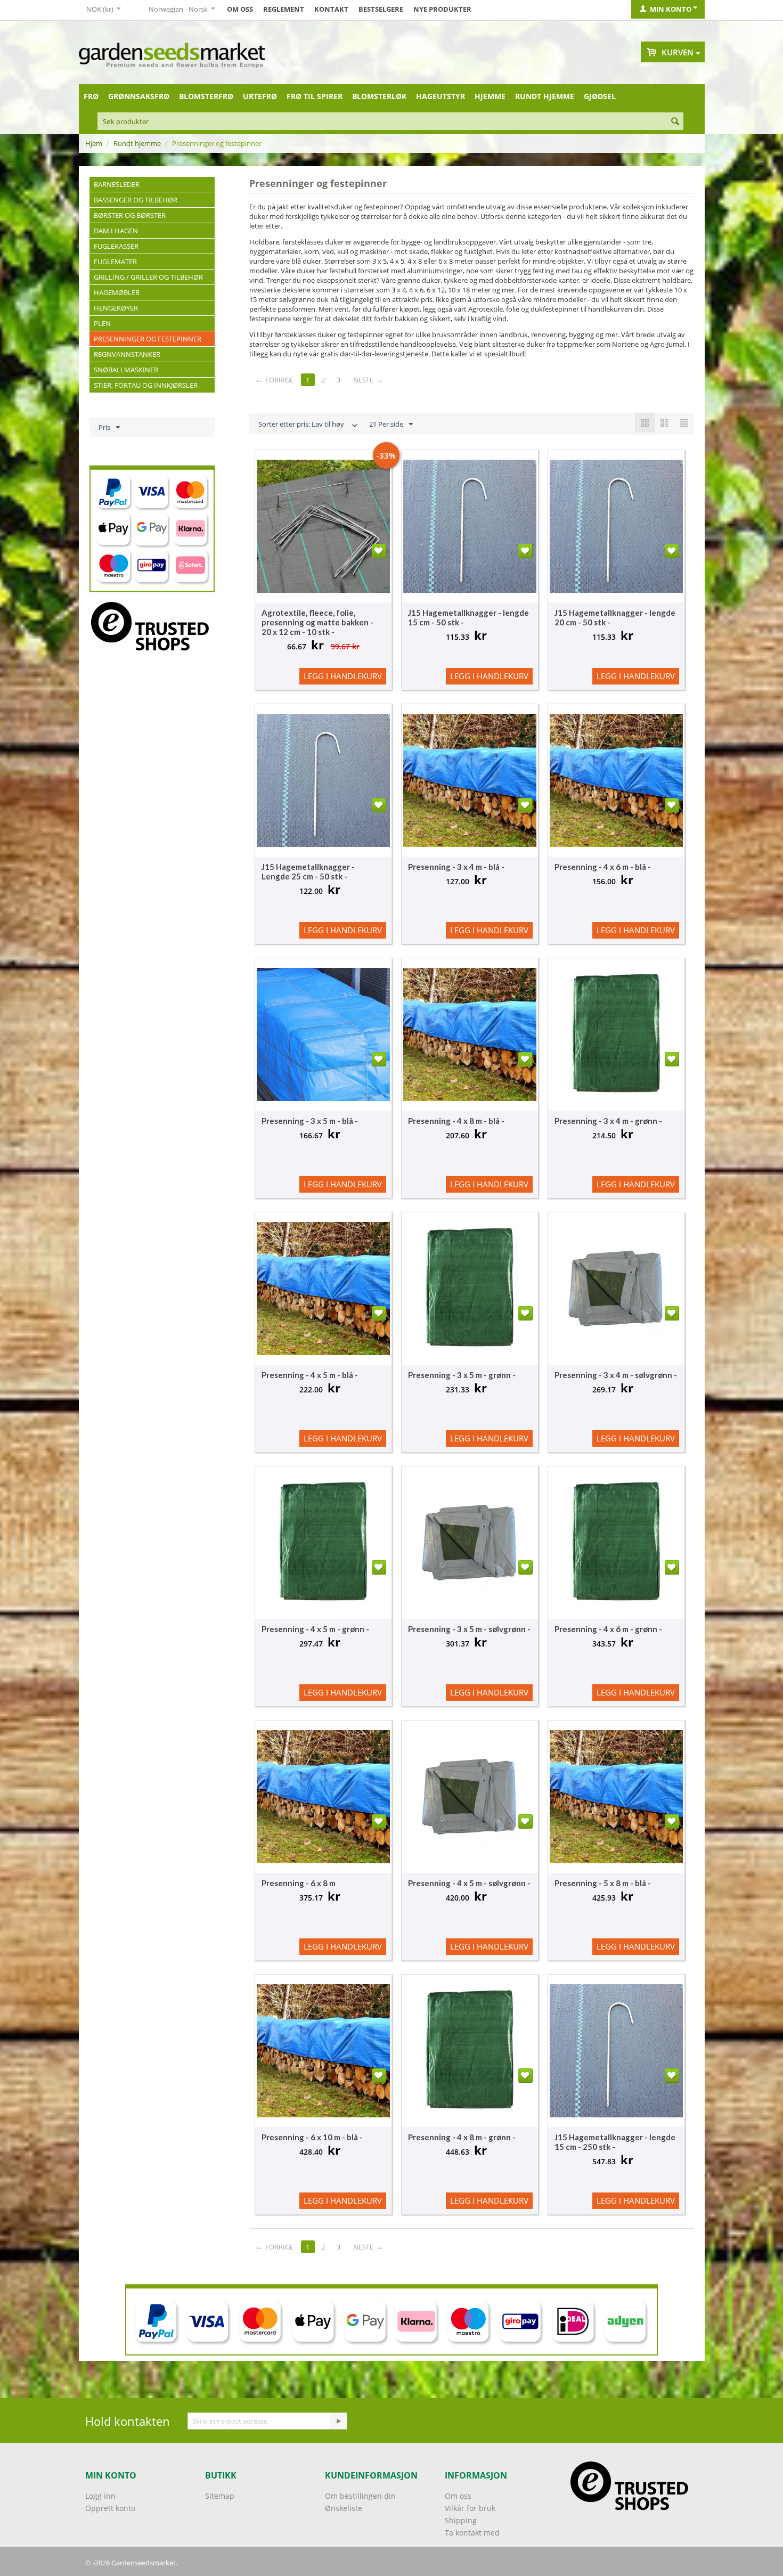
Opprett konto (110, 2508)
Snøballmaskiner (126, 370)
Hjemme (490, 96)
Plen (102, 323)
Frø (91, 96)
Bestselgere (381, 9)
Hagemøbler (117, 292)
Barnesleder (117, 184)
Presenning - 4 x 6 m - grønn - (608, 1629)
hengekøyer (116, 308)
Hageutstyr (441, 96)
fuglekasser (116, 246)
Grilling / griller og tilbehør (148, 277)
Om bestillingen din (360, 2496)
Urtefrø (260, 96)
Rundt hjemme (545, 96)
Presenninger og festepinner (148, 339)
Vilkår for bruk (470, 2508)
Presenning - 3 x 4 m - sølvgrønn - (616, 1375)
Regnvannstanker (127, 354)
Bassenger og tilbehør (136, 200)
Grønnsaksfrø (139, 96)
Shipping (461, 2520)
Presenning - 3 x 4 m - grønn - (608, 1121)
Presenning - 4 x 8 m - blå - (456, 1121)
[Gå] (338, 2421)
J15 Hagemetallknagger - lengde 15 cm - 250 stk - (615, 2142)
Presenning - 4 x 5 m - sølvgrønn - (469, 1883)
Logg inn (100, 2496)
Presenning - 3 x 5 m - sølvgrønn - (469, 1629)
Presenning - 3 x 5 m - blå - (310, 1121)
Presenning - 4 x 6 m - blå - (603, 867)
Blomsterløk (379, 96)
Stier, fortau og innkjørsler (146, 385)
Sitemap (220, 2496)
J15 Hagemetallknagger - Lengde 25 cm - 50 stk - (308, 871)
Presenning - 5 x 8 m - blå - (603, 1883)
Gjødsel (600, 96)
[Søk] (675, 122)
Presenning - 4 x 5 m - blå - (310, 1375)
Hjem (94, 143)
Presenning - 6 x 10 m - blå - (312, 2137)
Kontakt (331, 9)
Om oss (240, 9)
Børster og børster (130, 215)
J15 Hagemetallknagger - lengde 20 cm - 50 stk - (615, 617)
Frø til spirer (315, 96)
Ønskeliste (344, 2508)
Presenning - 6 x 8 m (299, 1883)
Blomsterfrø (206, 96)
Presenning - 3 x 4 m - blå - (456, 867)
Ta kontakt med (472, 2533)
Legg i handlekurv (343, 676)
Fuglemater (115, 262)
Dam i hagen (116, 231)
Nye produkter (442, 9)
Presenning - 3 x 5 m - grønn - (462, 1375)
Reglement (284, 9)
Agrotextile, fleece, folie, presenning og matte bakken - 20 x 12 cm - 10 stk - (317, 622)
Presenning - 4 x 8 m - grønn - (462, 2137)
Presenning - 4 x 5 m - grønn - (315, 1629)
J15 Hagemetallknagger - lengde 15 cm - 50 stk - (468, 617)
